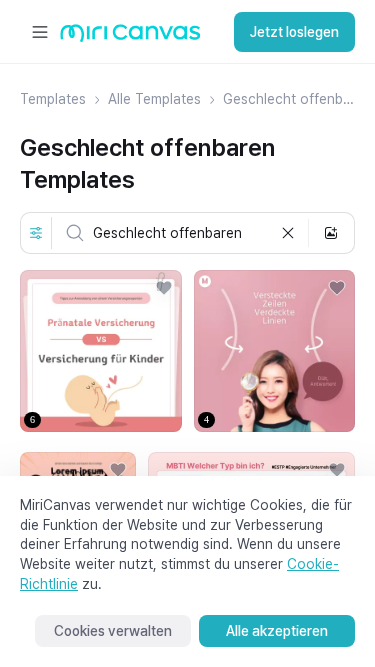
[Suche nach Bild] (331, 233)
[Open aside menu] (40, 32)
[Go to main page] (130, 37)
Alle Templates (154, 99)
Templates (53, 99)
